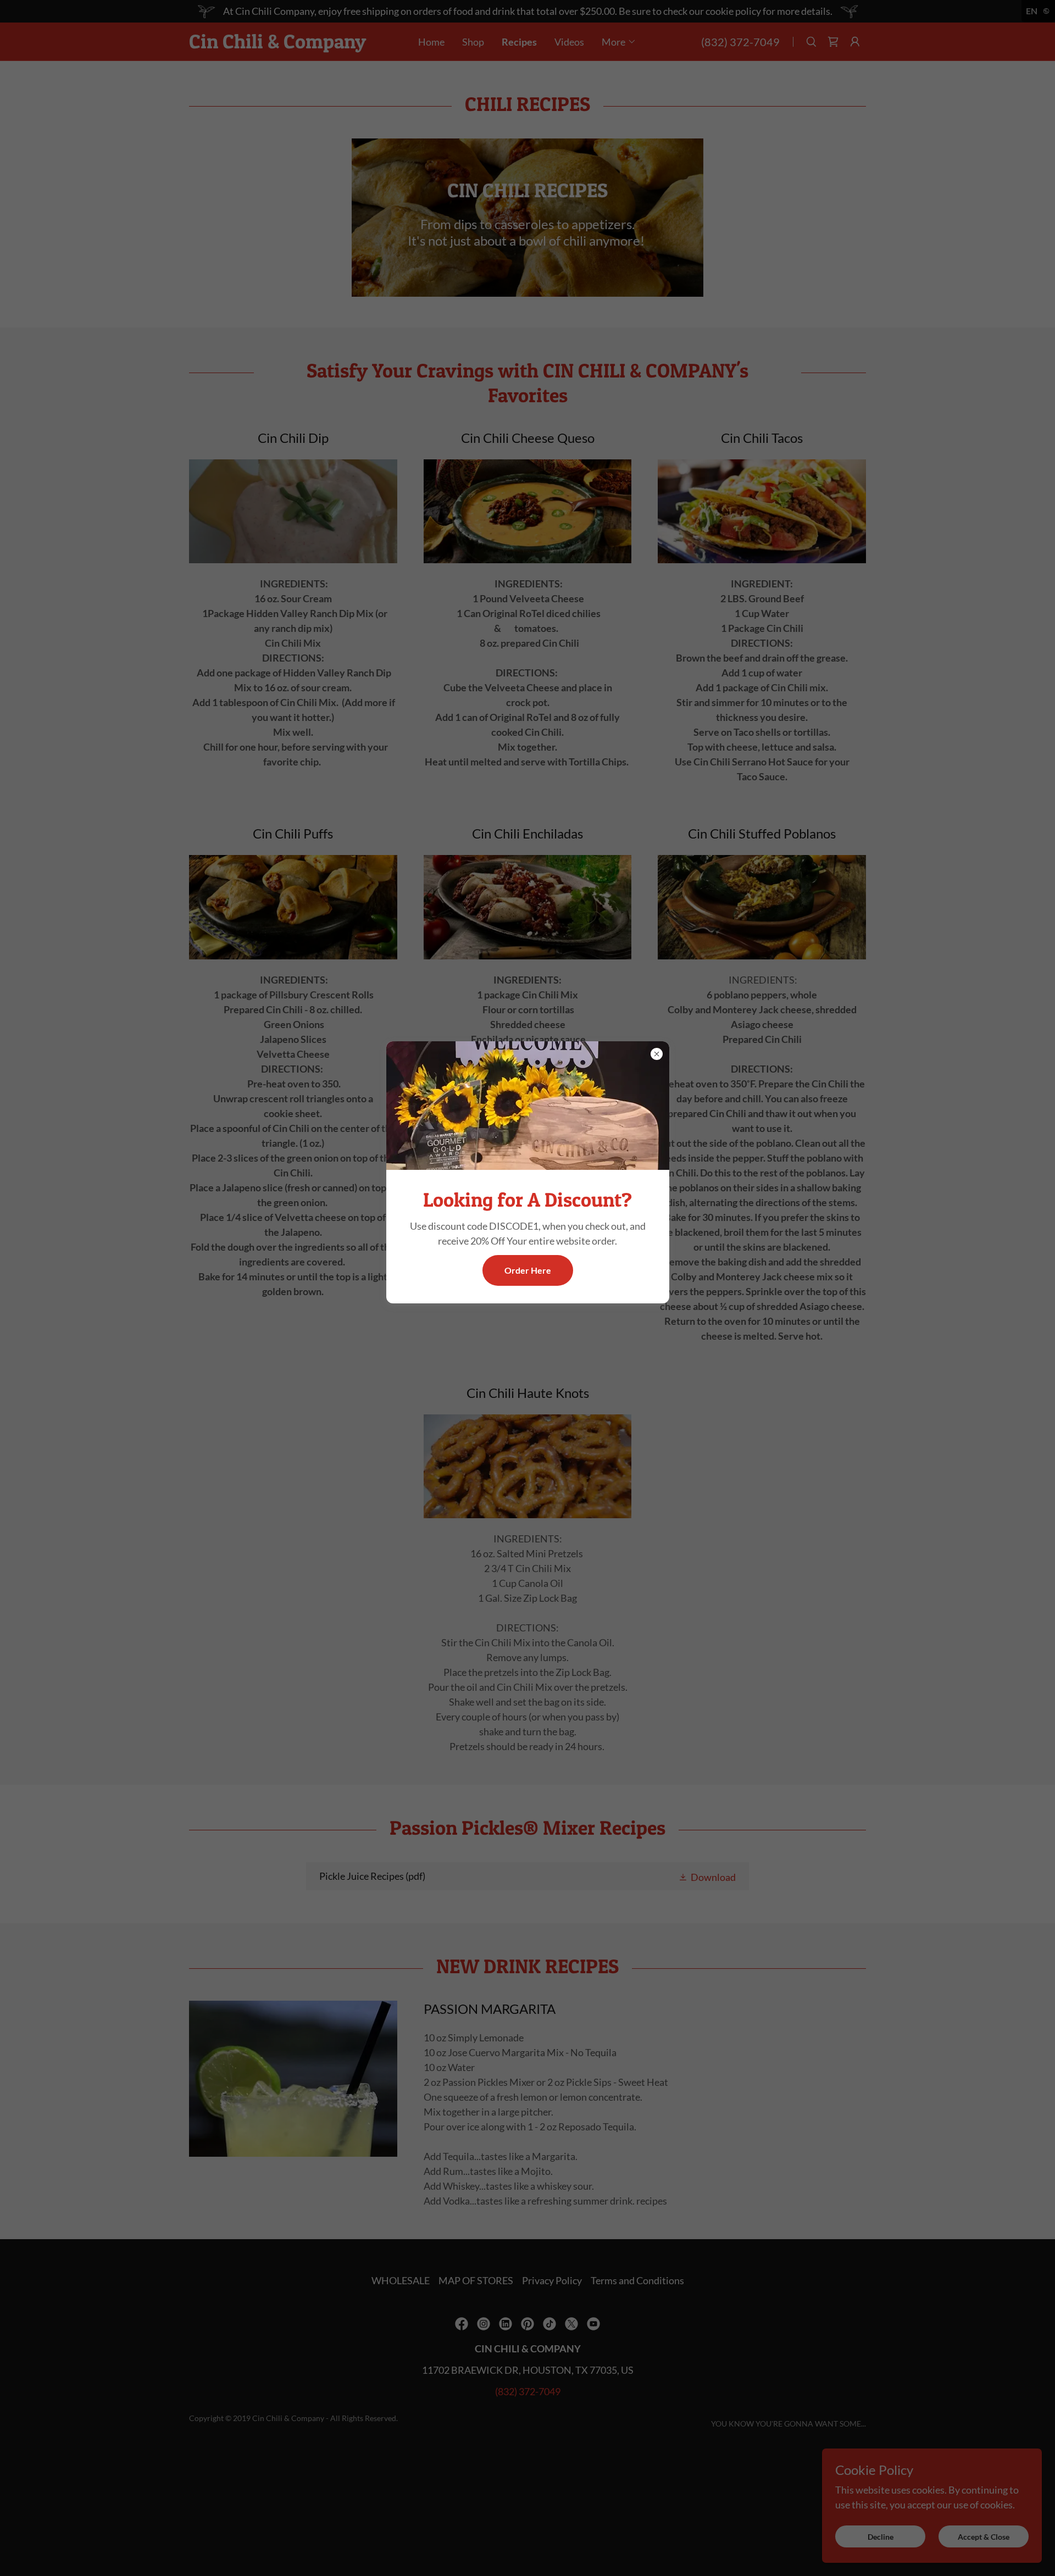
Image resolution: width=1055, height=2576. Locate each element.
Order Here (528, 1271)
